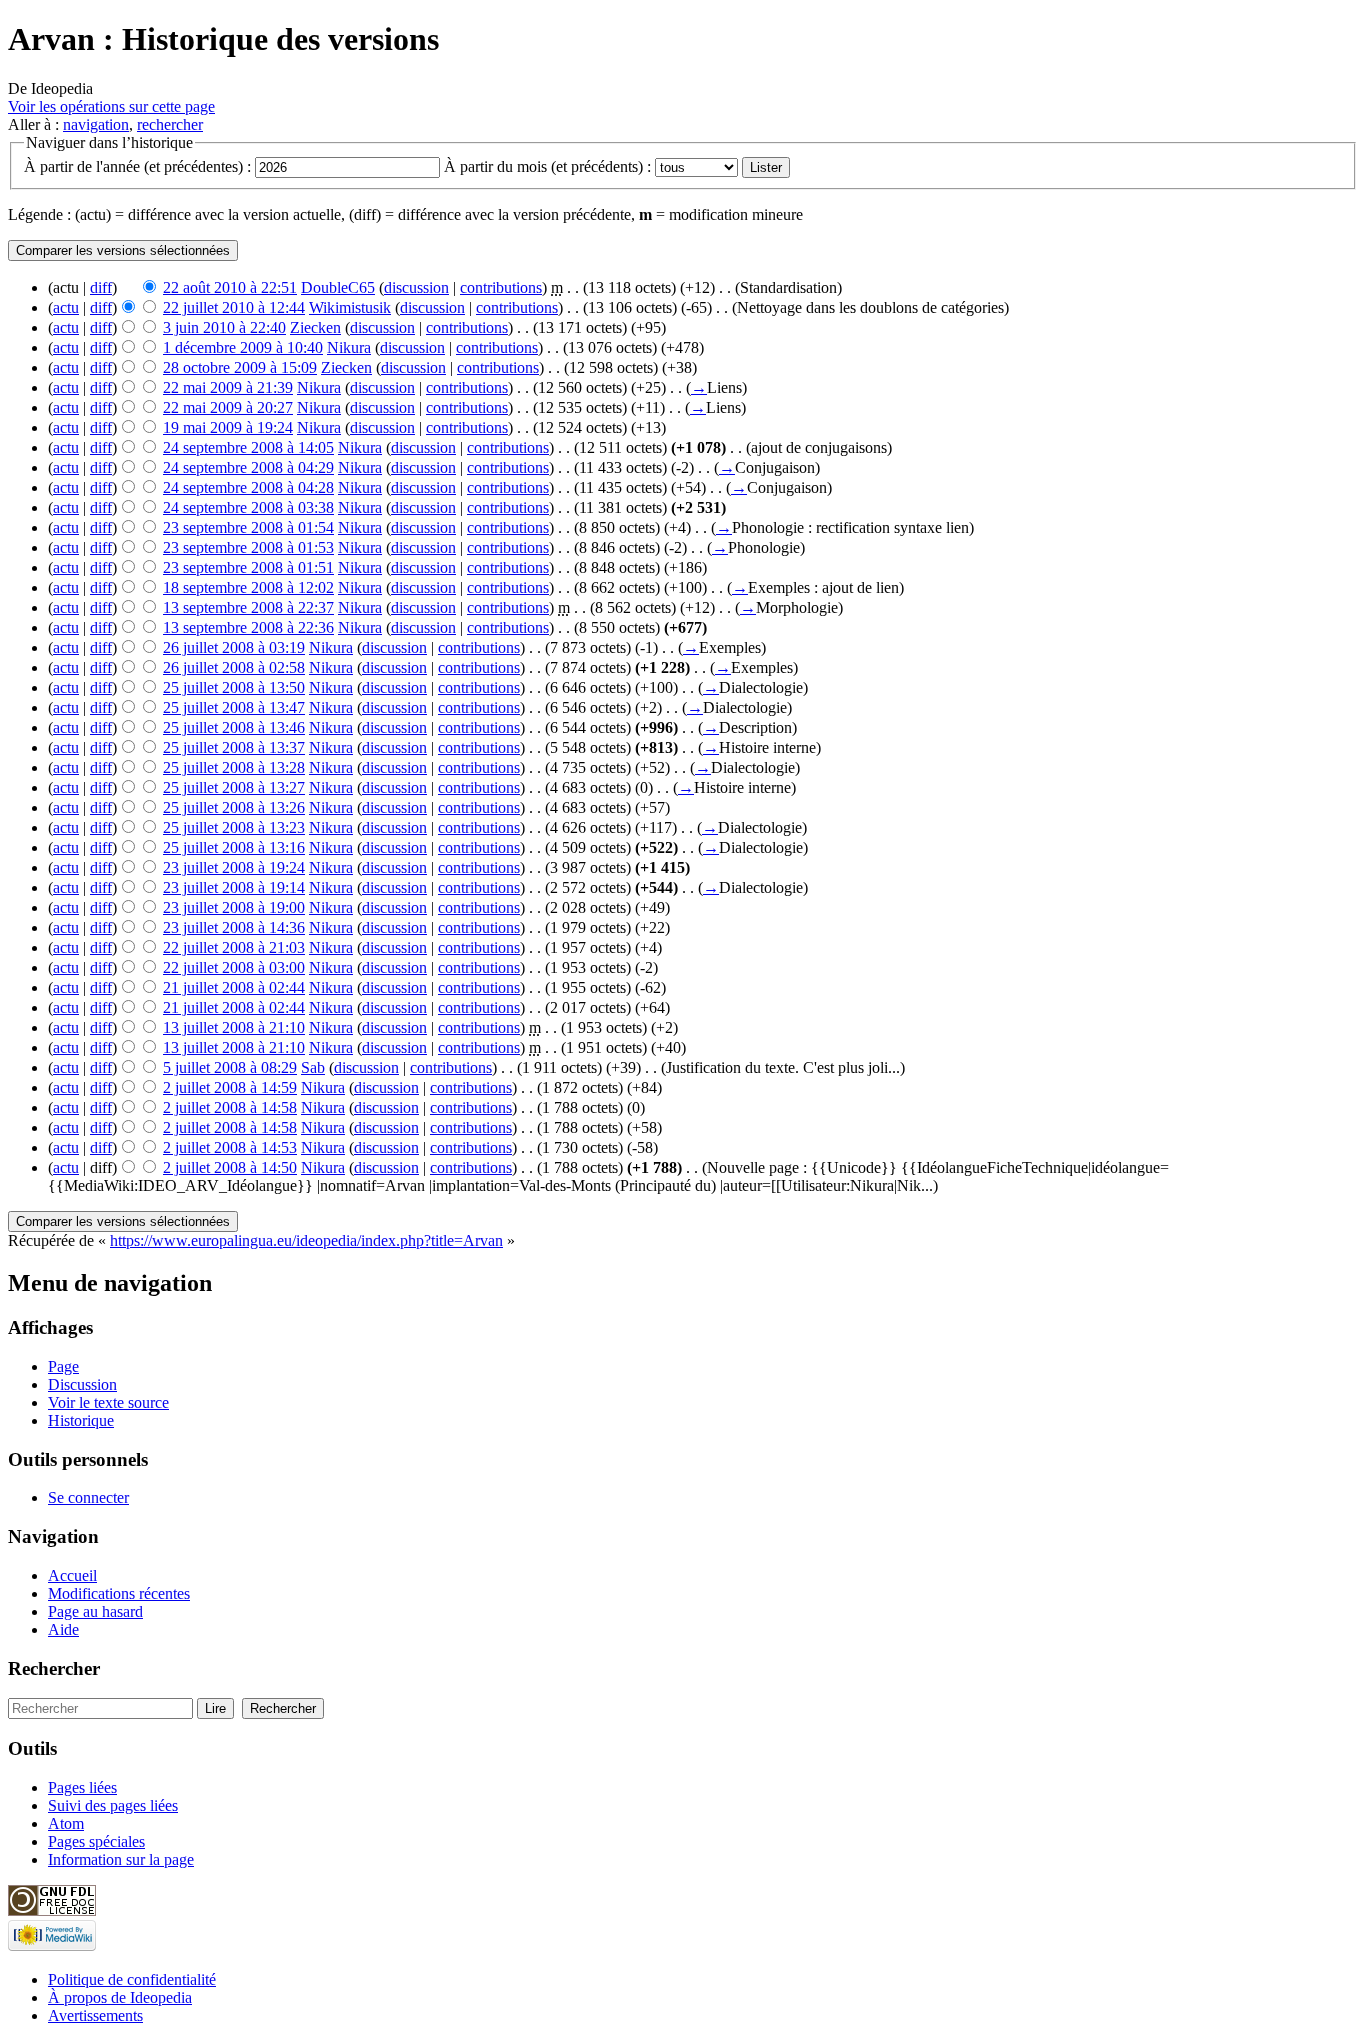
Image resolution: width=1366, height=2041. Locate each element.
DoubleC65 (338, 287)
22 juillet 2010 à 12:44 (234, 307)
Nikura (349, 347)
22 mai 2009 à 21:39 (228, 387)
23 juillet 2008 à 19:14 (234, 887)
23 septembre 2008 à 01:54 (248, 527)
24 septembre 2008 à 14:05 (248, 447)
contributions (501, 287)
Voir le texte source (108, 1402)
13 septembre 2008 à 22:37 (248, 607)
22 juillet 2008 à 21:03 (234, 947)
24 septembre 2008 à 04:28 (248, 487)
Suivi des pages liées (113, 1805)
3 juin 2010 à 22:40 (224, 327)
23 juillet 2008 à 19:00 (234, 907)
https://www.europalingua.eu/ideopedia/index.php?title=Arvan (306, 1240)
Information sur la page (121, 1859)
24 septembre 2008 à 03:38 (248, 507)
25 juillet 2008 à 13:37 (234, 747)
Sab (313, 1067)
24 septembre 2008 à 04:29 (248, 467)
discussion (416, 287)
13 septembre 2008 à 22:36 (248, 627)
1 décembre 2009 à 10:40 (243, 347)
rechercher (170, 124)
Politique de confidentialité (132, 1979)
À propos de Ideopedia (120, 1997)
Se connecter (88, 1497)
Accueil (72, 1575)
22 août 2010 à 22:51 (230, 287)
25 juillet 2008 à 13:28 (234, 767)
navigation (96, 124)
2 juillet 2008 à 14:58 (230, 1107)
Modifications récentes (119, 1593)
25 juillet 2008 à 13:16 (234, 847)
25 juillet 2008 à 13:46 (234, 727)
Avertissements (95, 2015)
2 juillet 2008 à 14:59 (230, 1087)
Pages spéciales (96, 1841)
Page (63, 1366)
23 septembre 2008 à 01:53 (248, 547)
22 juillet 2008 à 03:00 (234, 967)
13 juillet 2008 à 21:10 (234, 1027)
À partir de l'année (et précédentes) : (137, 166)
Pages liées (82, 1787)
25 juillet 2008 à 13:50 (234, 687)
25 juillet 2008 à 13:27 (234, 787)
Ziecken (315, 327)
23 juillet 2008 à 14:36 (234, 927)
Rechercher (54, 1668)
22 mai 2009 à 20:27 (228, 407)
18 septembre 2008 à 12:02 (248, 587)
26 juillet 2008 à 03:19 (234, 647)
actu (66, 307)
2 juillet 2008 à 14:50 (230, 1167)
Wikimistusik (350, 307)
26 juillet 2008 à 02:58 (234, 667)
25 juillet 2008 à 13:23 (234, 827)
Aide (63, 1629)
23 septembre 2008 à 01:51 (248, 567)
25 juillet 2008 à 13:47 (234, 707)
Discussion (82, 1384)
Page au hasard (95, 1611)
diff (101, 287)
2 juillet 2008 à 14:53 (230, 1147)
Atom (66, 1823)
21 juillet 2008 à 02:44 (234, 987)
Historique (81, 1420)
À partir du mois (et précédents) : (547, 166)
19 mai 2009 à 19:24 (228, 427)
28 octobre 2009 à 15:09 (240, 367)
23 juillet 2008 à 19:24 (234, 867)
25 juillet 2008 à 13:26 (234, 807)
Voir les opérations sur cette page (111, 106)
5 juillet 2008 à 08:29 (230, 1067)
